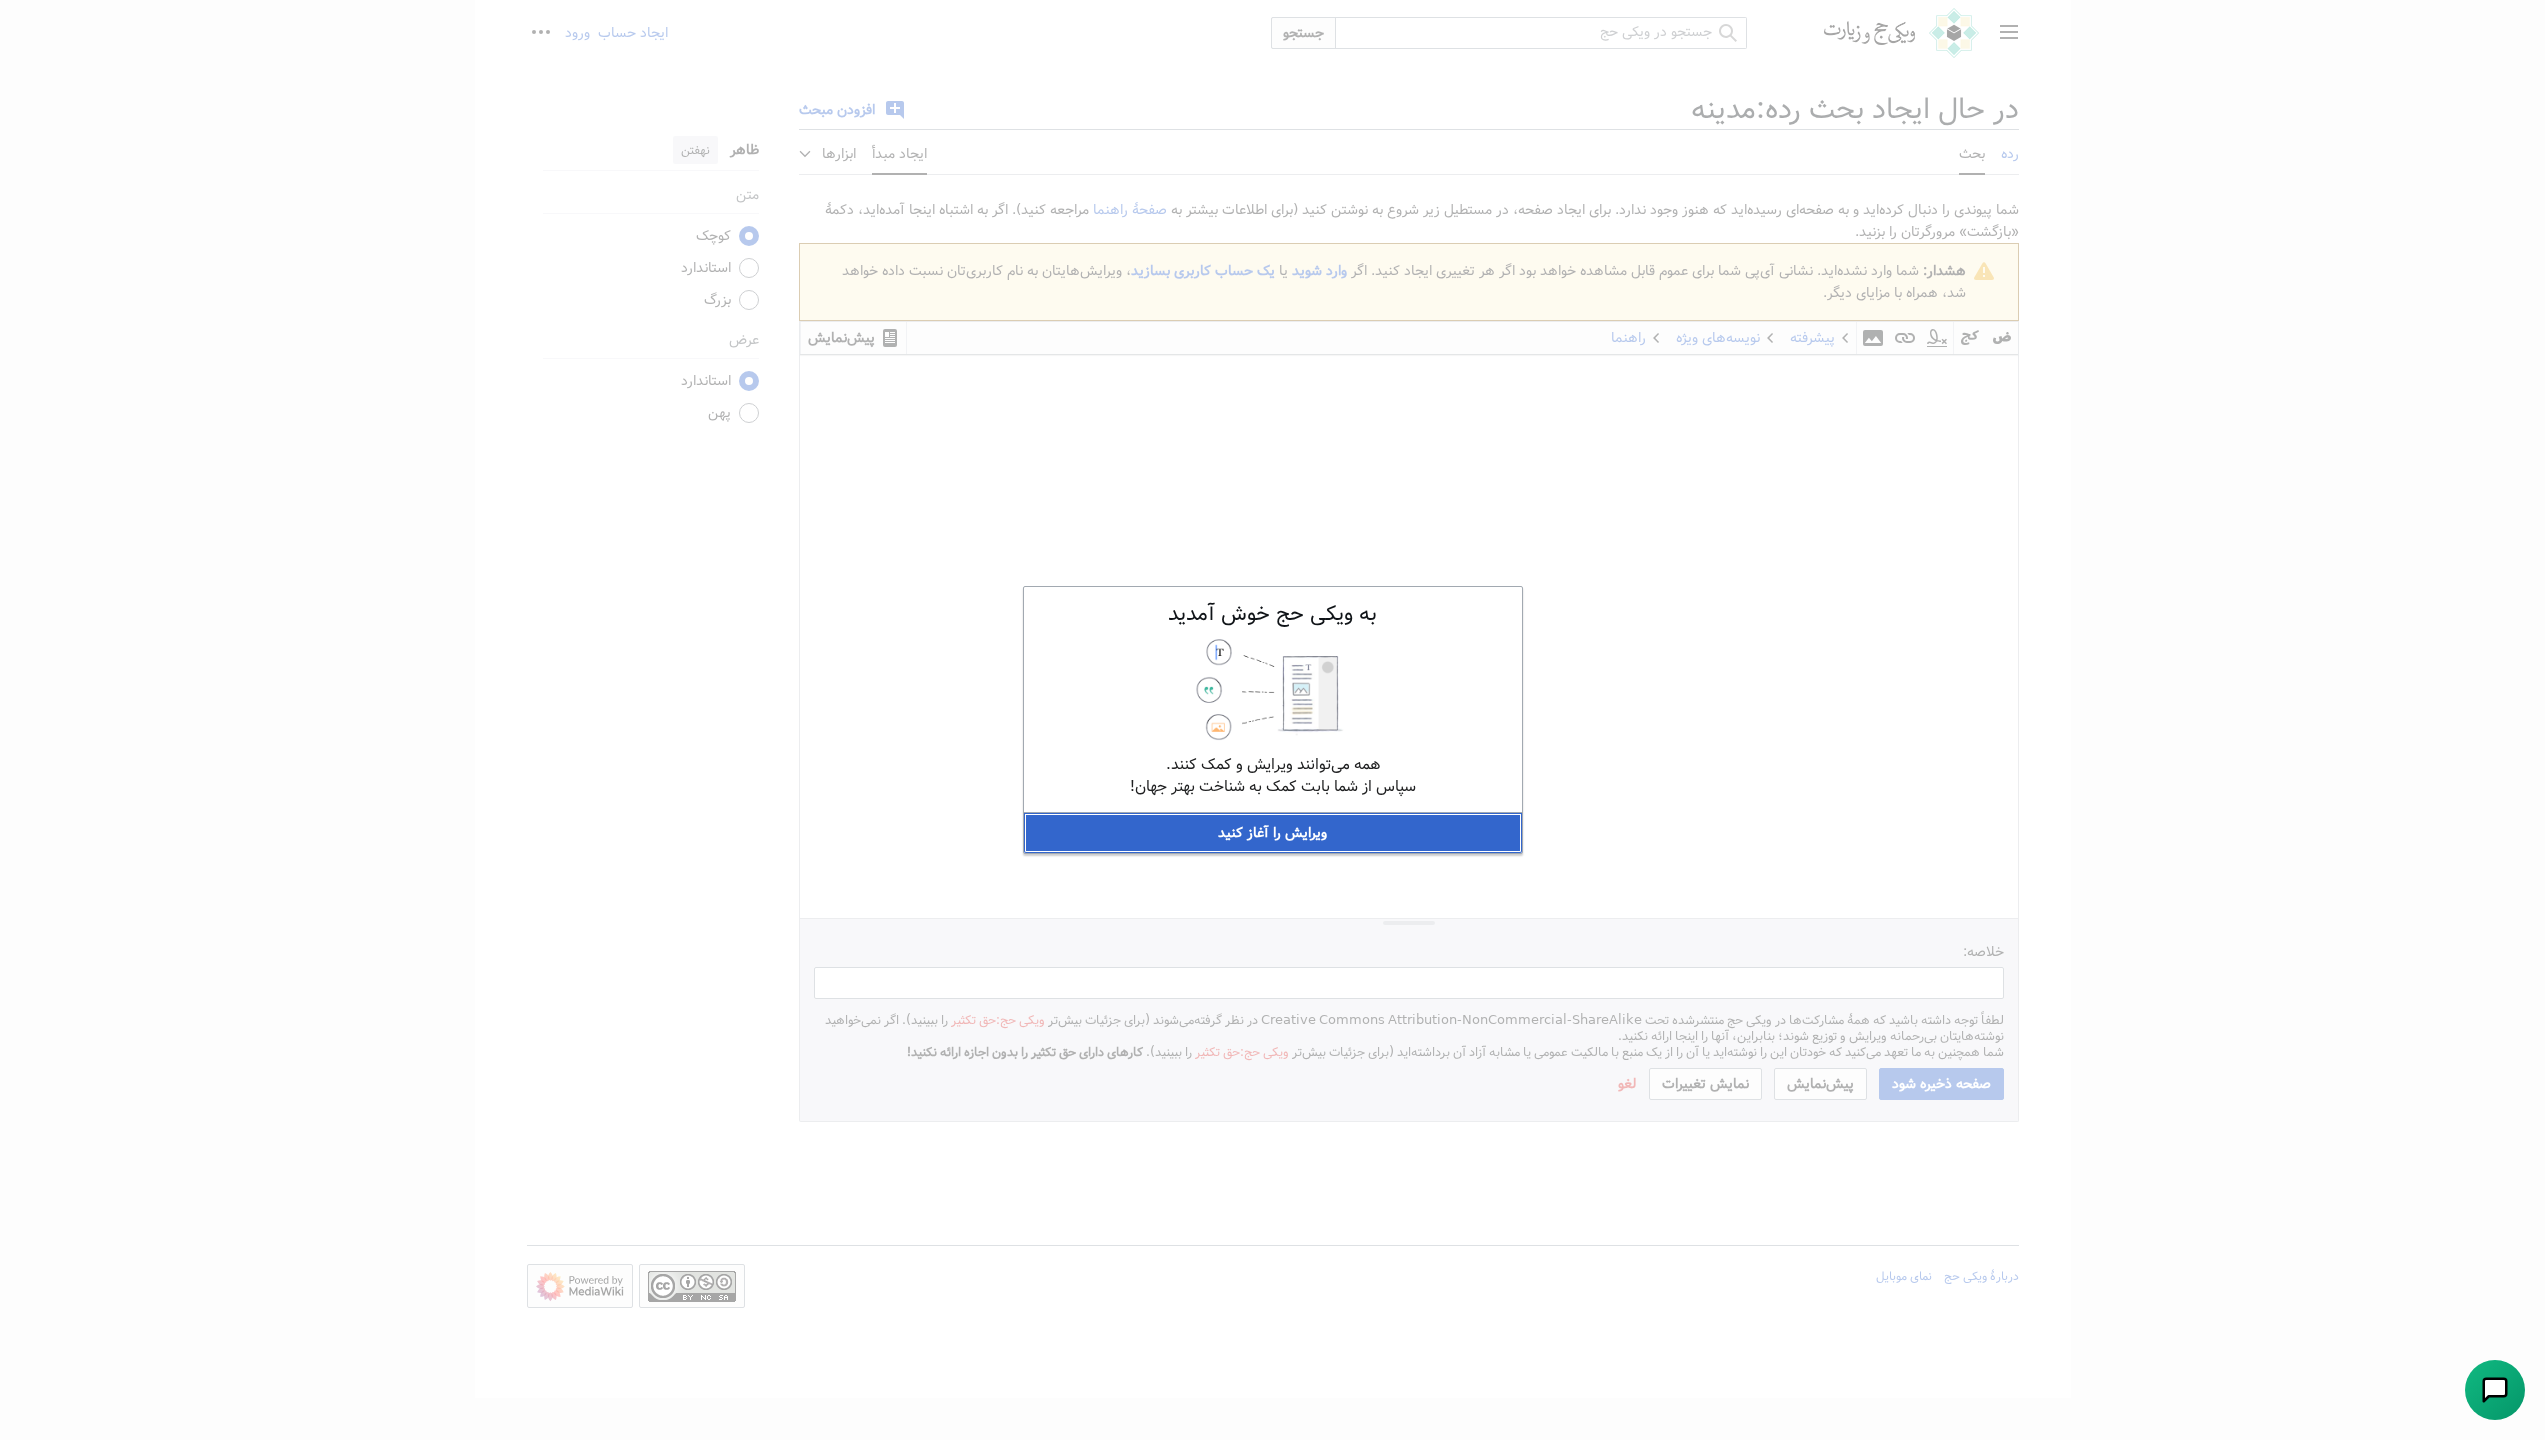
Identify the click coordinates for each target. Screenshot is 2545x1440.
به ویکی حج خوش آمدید (1272, 614)
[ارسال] (2495, 1390)
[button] (1273, 833)
